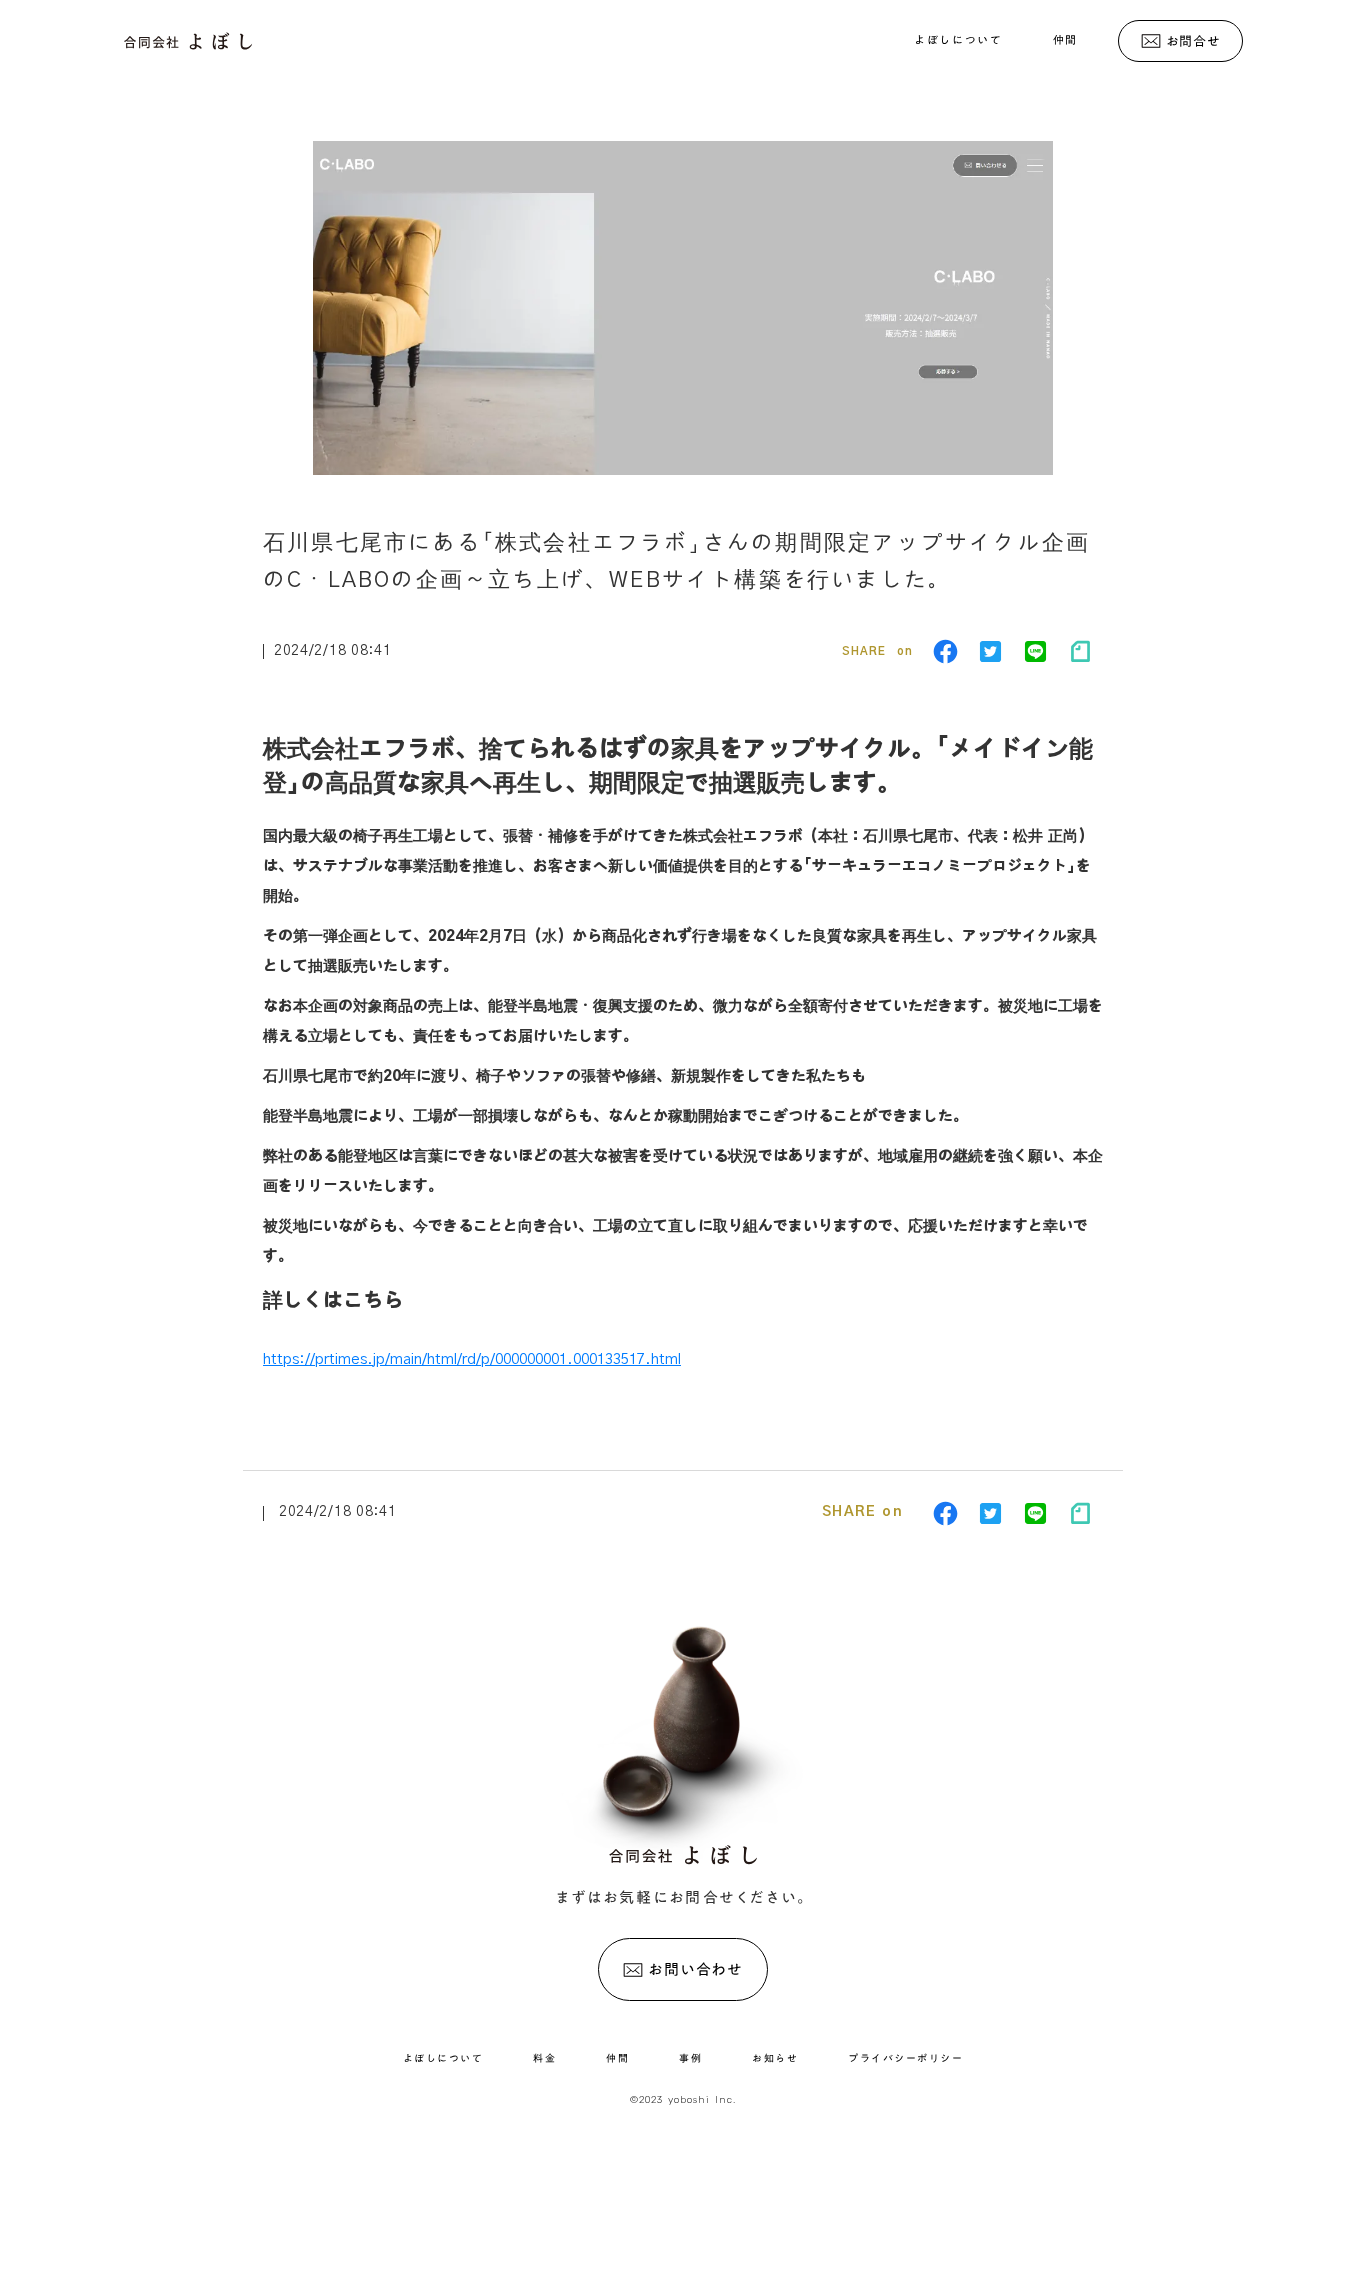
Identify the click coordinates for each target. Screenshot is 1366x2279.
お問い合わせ (695, 1969)
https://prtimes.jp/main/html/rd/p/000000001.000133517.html (472, 1359)
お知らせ (775, 2058)
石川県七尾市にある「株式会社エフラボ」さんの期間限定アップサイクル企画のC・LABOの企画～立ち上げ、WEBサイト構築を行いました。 (676, 561)
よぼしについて (958, 40)
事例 (690, 2058)
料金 (544, 2058)
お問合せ (1193, 41)
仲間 (1065, 40)
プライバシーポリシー (905, 2058)
